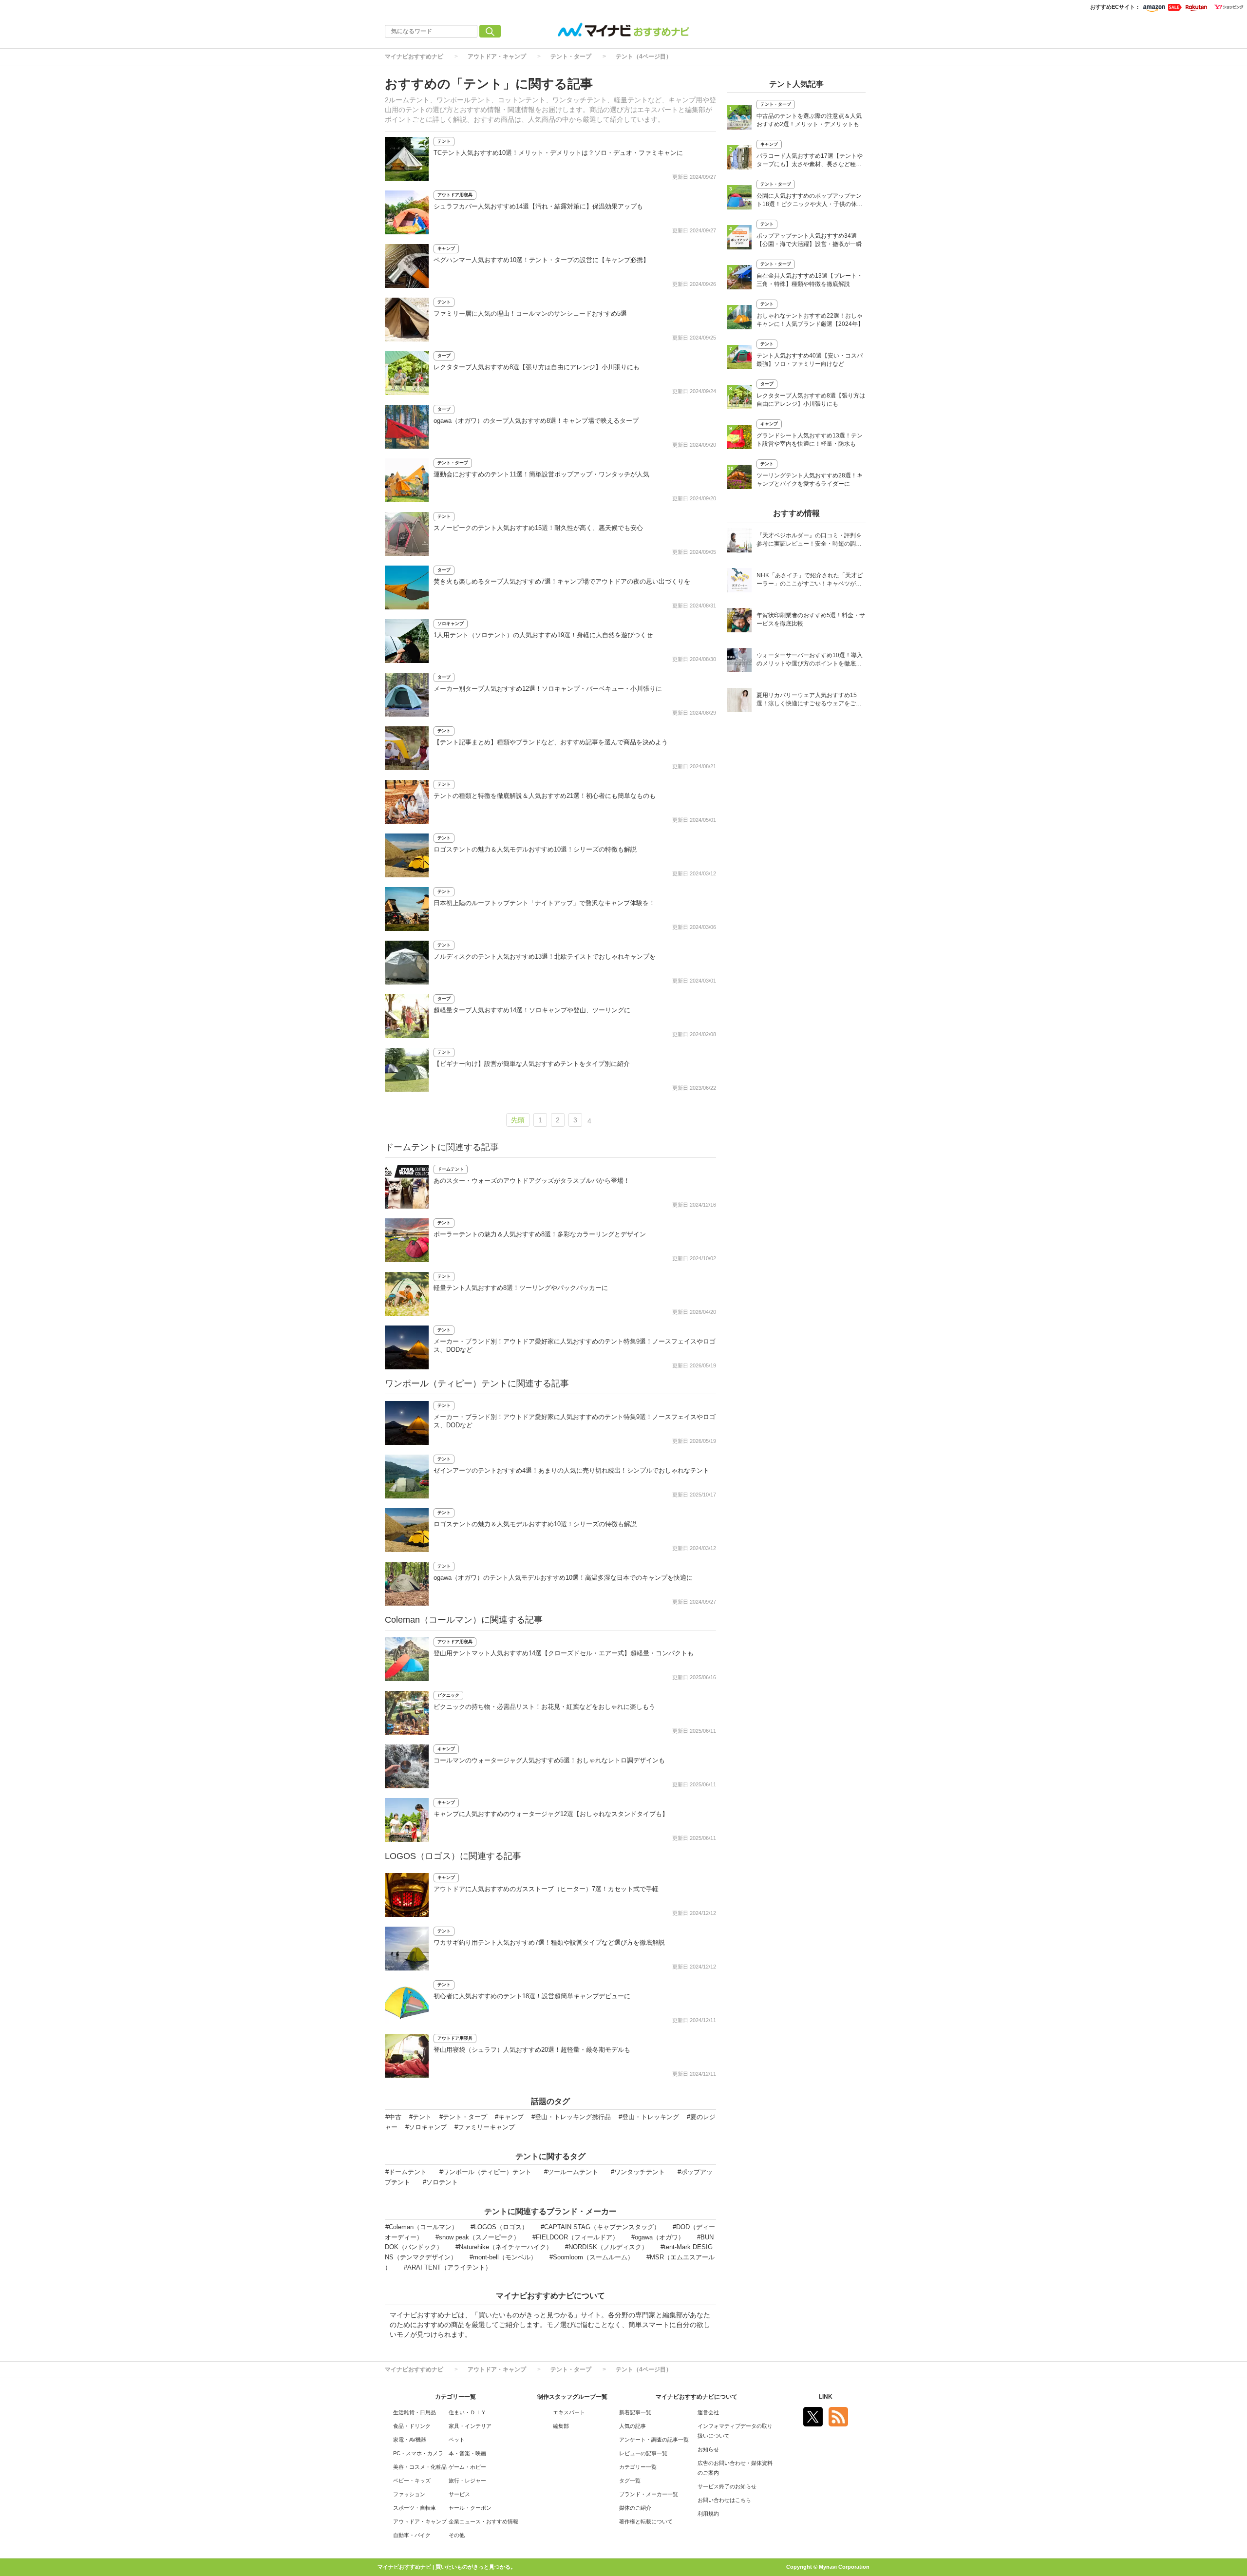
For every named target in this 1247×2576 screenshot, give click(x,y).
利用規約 (708, 2514)
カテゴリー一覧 (638, 2467)
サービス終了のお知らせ (727, 2486)
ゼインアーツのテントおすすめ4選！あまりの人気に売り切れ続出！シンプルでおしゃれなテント (571, 1470)
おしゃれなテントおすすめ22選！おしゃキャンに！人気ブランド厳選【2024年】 (810, 320)
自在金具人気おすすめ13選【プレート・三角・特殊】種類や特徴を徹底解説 (810, 280)
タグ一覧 (630, 2481)
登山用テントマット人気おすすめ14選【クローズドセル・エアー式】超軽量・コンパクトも (564, 1653)
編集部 (561, 2426)
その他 (457, 2535)
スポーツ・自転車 (415, 2508)
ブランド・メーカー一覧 (649, 2494)
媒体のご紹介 (635, 2508)
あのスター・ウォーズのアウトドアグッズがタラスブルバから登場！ (532, 1181)
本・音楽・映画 (467, 2453)
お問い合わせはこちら (724, 2500)
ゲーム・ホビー (467, 2467)
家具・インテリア (470, 2426)
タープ (444, 356)
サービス (459, 2494)
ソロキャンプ (451, 624)
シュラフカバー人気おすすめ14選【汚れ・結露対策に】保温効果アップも (538, 206)
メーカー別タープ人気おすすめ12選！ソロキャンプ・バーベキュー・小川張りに (548, 689)
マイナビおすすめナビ (414, 57)
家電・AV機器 (410, 2440)
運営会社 (708, 2412)
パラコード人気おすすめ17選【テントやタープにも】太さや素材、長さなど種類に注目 (810, 161)
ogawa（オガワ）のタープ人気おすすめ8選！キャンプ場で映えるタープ (536, 421)
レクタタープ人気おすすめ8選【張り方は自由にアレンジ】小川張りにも (537, 367)
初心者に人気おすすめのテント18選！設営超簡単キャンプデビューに (532, 1996)
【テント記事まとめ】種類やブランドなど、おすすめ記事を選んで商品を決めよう (551, 742)
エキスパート (569, 2412)
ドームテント (451, 1169)
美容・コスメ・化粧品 (420, 2467)
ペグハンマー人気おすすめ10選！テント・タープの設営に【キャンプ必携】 (541, 260)
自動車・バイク (412, 2535)
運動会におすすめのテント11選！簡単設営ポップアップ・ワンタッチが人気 (541, 474)
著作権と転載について (646, 2521)
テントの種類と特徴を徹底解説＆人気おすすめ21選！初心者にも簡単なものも (545, 796)
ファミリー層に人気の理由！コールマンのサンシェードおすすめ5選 (530, 313)
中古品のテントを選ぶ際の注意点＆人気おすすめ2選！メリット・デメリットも (809, 120)
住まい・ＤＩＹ (467, 2412)
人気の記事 (633, 2426)
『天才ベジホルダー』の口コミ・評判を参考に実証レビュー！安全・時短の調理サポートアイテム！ (809, 540)
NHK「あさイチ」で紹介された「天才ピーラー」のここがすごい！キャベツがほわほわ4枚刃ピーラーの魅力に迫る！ (810, 580)
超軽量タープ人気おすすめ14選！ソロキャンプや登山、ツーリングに (532, 1010)
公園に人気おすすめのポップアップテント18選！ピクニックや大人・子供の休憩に (810, 201)
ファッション (409, 2494)
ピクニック (448, 1695)
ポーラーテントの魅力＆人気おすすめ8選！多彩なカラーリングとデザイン (540, 1234)
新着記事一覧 (635, 2412)
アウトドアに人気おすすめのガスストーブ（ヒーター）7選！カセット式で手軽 (546, 1889)
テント (444, 141)
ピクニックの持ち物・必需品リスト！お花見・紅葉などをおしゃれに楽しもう (544, 1707)
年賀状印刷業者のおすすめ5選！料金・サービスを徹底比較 (811, 619)
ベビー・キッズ (412, 2481)
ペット (457, 2440)
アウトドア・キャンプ (497, 57)
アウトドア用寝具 (455, 195)
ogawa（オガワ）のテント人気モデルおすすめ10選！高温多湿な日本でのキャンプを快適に (563, 1578)
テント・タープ (571, 57)
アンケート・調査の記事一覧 (654, 2440)
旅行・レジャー (467, 2481)
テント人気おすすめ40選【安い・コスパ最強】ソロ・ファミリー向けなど (810, 360)
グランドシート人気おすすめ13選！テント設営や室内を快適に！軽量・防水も (810, 440)
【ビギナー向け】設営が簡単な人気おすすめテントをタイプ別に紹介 (532, 1064)
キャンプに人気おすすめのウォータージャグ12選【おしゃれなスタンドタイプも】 (551, 1814)
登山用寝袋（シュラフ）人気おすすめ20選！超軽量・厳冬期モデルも (532, 2050)
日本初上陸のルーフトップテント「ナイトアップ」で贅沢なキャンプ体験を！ (544, 903)
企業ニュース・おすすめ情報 (483, 2521)
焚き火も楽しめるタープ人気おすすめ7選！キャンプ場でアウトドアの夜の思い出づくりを (562, 581)
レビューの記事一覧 (643, 2453)
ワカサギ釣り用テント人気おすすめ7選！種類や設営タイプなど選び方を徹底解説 (549, 1942)
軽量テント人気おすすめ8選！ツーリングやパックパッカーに (521, 1288)
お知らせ (708, 2449)
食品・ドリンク (412, 2426)
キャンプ (446, 248)
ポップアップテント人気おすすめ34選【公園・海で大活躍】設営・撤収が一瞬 (809, 240)
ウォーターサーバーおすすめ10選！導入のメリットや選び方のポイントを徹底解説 (810, 660)
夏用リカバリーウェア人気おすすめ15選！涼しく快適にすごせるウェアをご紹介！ (809, 700)
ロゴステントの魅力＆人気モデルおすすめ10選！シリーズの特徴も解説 (535, 849)
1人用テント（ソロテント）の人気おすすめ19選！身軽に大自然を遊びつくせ (543, 635)
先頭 (518, 1120)
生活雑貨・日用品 (415, 2412)
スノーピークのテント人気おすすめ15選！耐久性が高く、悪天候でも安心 (538, 528)
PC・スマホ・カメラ (418, 2453)
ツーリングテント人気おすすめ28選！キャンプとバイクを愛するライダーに (810, 480)
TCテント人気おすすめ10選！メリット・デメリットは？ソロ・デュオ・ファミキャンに (558, 153)
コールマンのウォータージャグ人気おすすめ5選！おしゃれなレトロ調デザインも (549, 1760)
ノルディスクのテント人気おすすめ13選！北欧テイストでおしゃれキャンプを (545, 957)
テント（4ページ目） (644, 57)
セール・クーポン (470, 2508)
